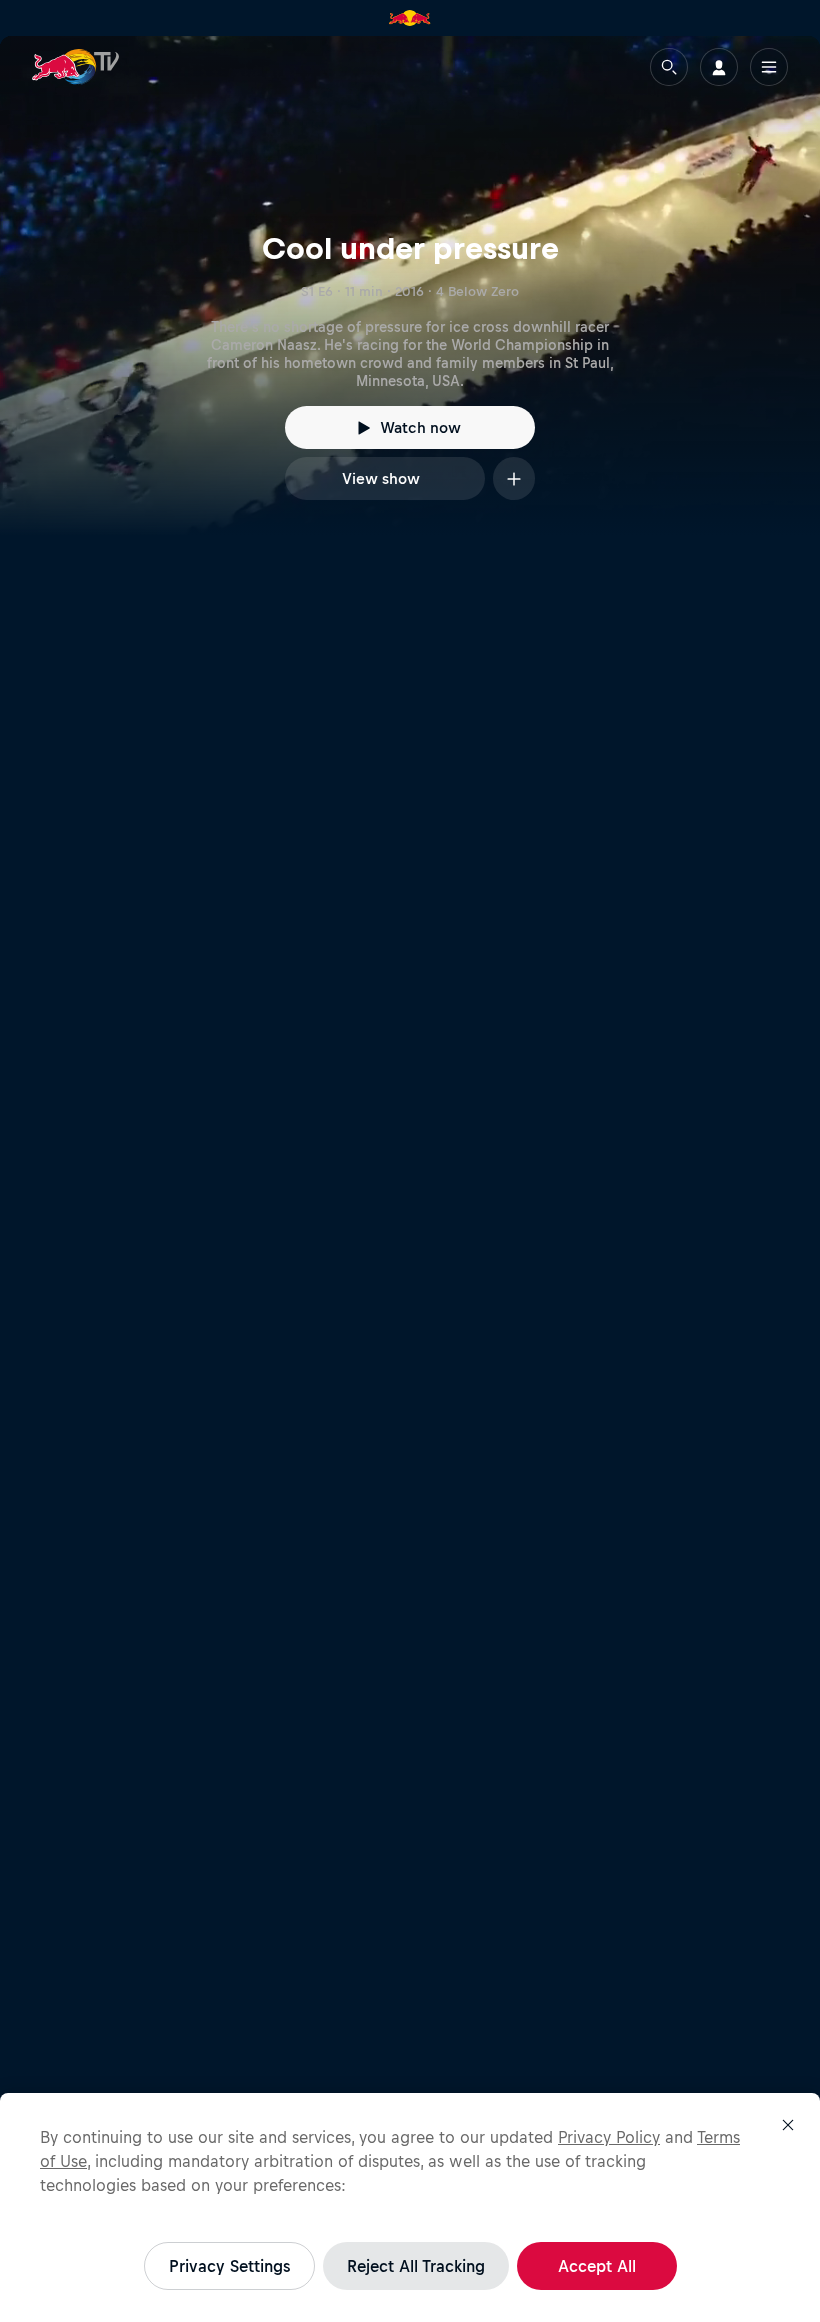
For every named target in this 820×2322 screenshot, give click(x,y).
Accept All (597, 2266)
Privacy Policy (609, 2137)
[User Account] (719, 67)
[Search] (669, 67)
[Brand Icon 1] (410, 18)
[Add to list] (514, 478)
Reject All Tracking (416, 2266)
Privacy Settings (229, 2266)
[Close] (788, 2125)
